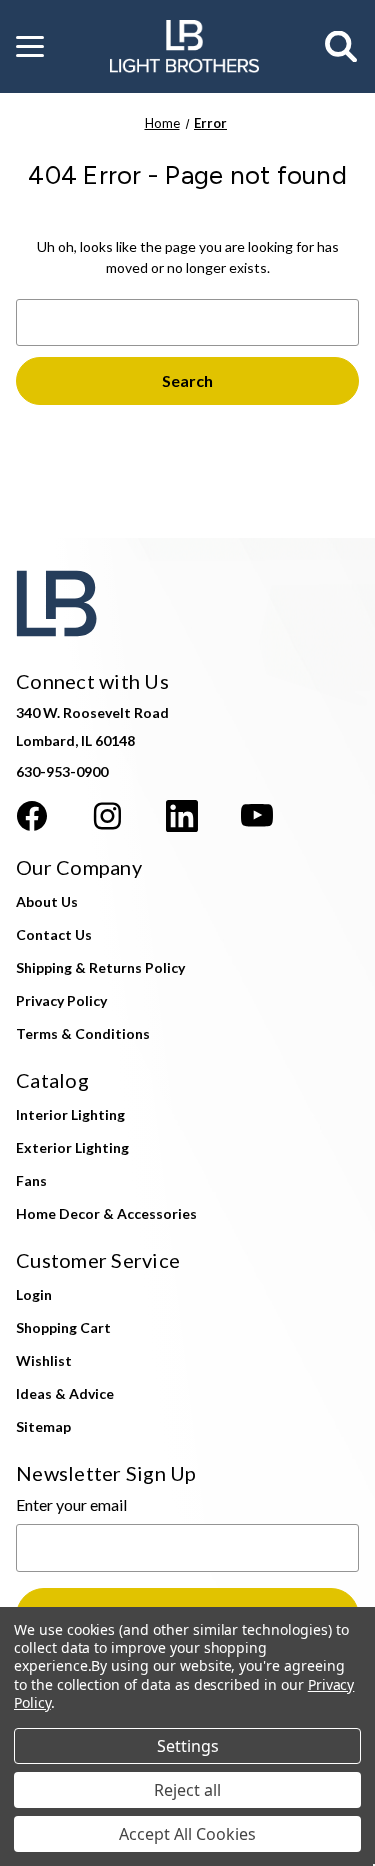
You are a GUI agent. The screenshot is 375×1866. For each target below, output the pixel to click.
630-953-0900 (62, 771)
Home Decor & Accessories (106, 1213)
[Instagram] (107, 816)
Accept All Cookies (187, 1834)
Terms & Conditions (83, 1033)
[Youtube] (257, 816)
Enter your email (71, 1504)
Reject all (187, 1790)
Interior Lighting (70, 1114)
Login (34, 1294)
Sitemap (43, 1426)
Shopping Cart (63, 1327)
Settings (188, 1746)
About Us (47, 901)
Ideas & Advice (65, 1393)
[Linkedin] (182, 816)
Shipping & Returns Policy (100, 967)
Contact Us (54, 934)
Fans (31, 1180)
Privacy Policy (61, 1000)
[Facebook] (32, 816)
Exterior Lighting (72, 1147)
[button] (30, 47)
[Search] (342, 47)
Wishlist (44, 1360)
